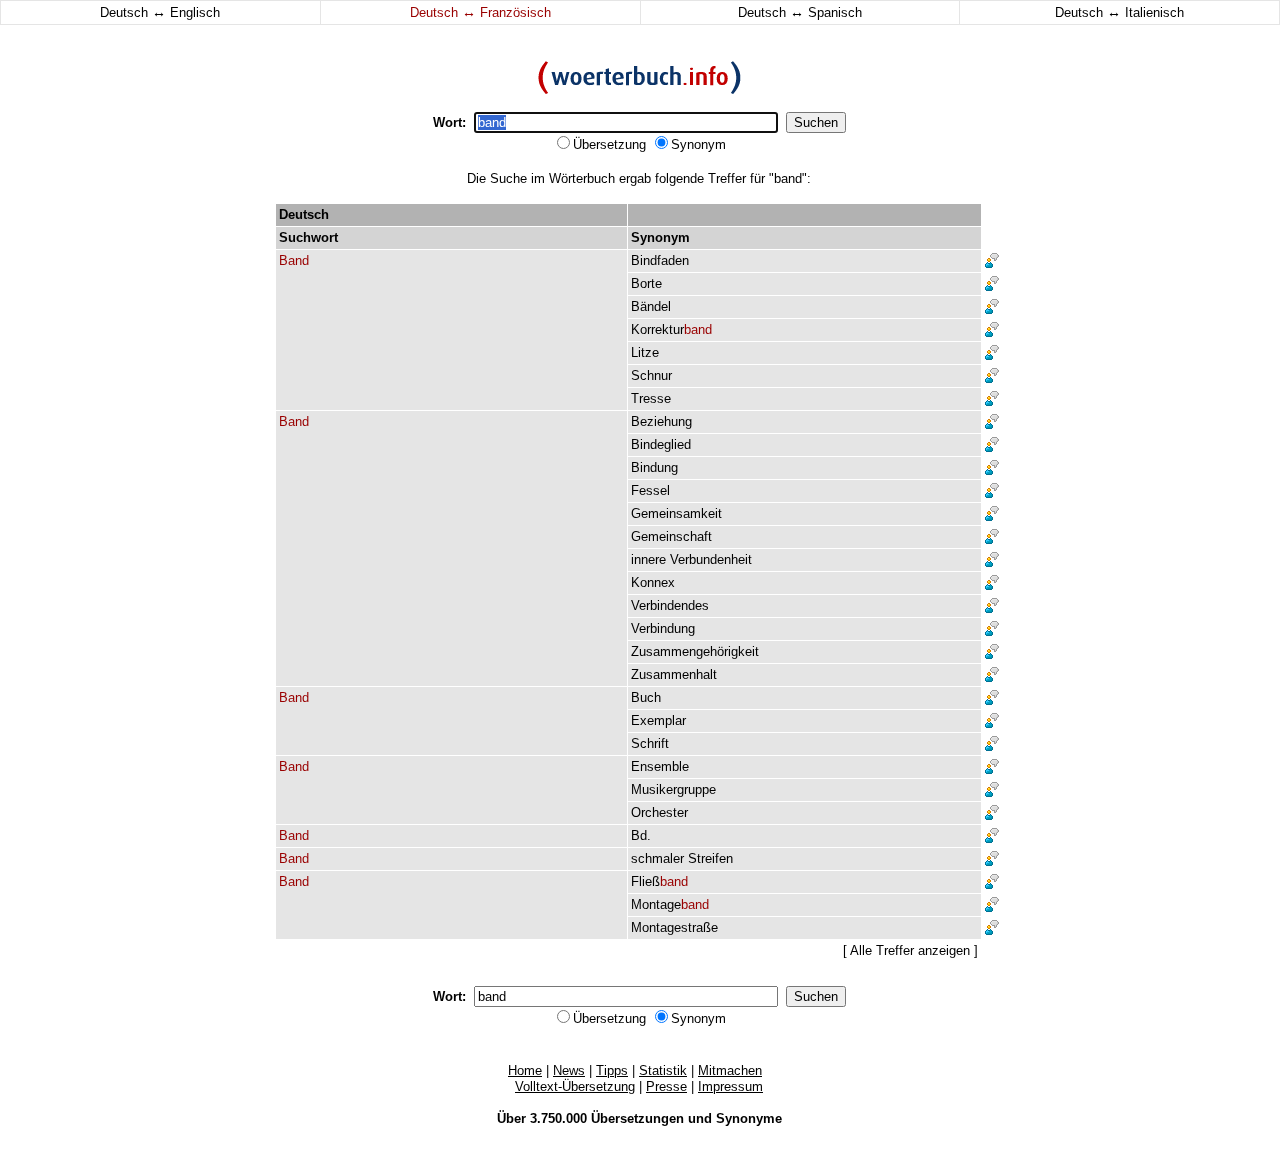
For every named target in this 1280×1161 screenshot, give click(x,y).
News (569, 1070)
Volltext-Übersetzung (575, 1086)
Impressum (730, 1086)
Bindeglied (661, 444)
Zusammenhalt (674, 674)
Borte (646, 283)
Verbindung (663, 628)
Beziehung (661, 421)
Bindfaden (660, 260)
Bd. (641, 835)
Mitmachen (730, 1070)
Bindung (654, 467)
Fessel (650, 490)
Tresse (651, 398)
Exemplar (658, 720)
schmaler (657, 858)
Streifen (710, 858)
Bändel (651, 306)
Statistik (663, 1070)
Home (525, 1070)
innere (648, 559)
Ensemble (660, 766)
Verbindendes (670, 605)
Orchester (659, 812)
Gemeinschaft (671, 536)
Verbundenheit (711, 559)
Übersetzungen (637, 1118)
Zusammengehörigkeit (695, 651)
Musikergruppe (673, 789)
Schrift (650, 743)
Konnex (653, 582)
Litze (645, 352)
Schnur (651, 375)
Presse (666, 1086)
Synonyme (749, 1118)
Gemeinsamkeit (676, 513)
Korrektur (671, 329)
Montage (670, 904)
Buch (646, 697)
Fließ (659, 881)
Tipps (612, 1070)
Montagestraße (674, 927)
